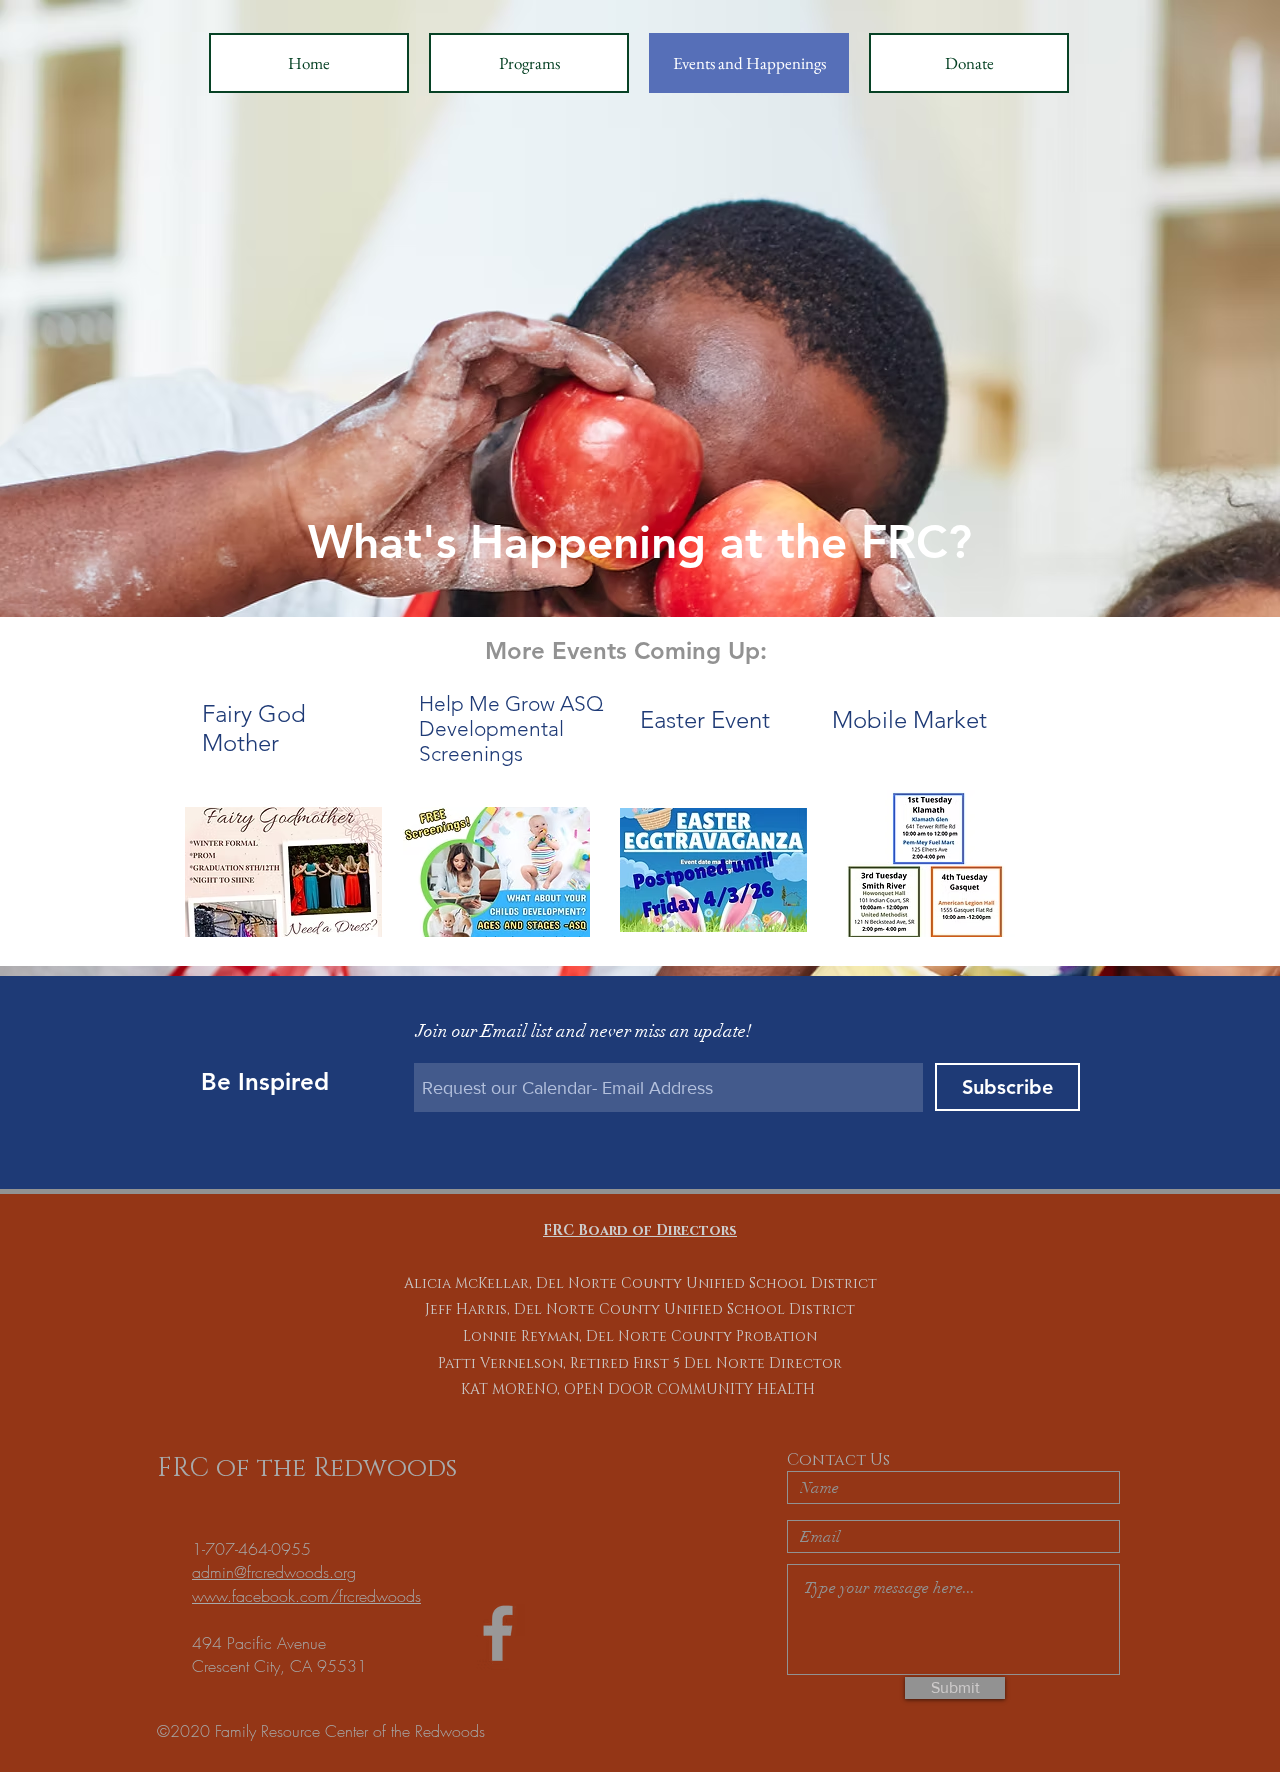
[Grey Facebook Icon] (498, 1633)
